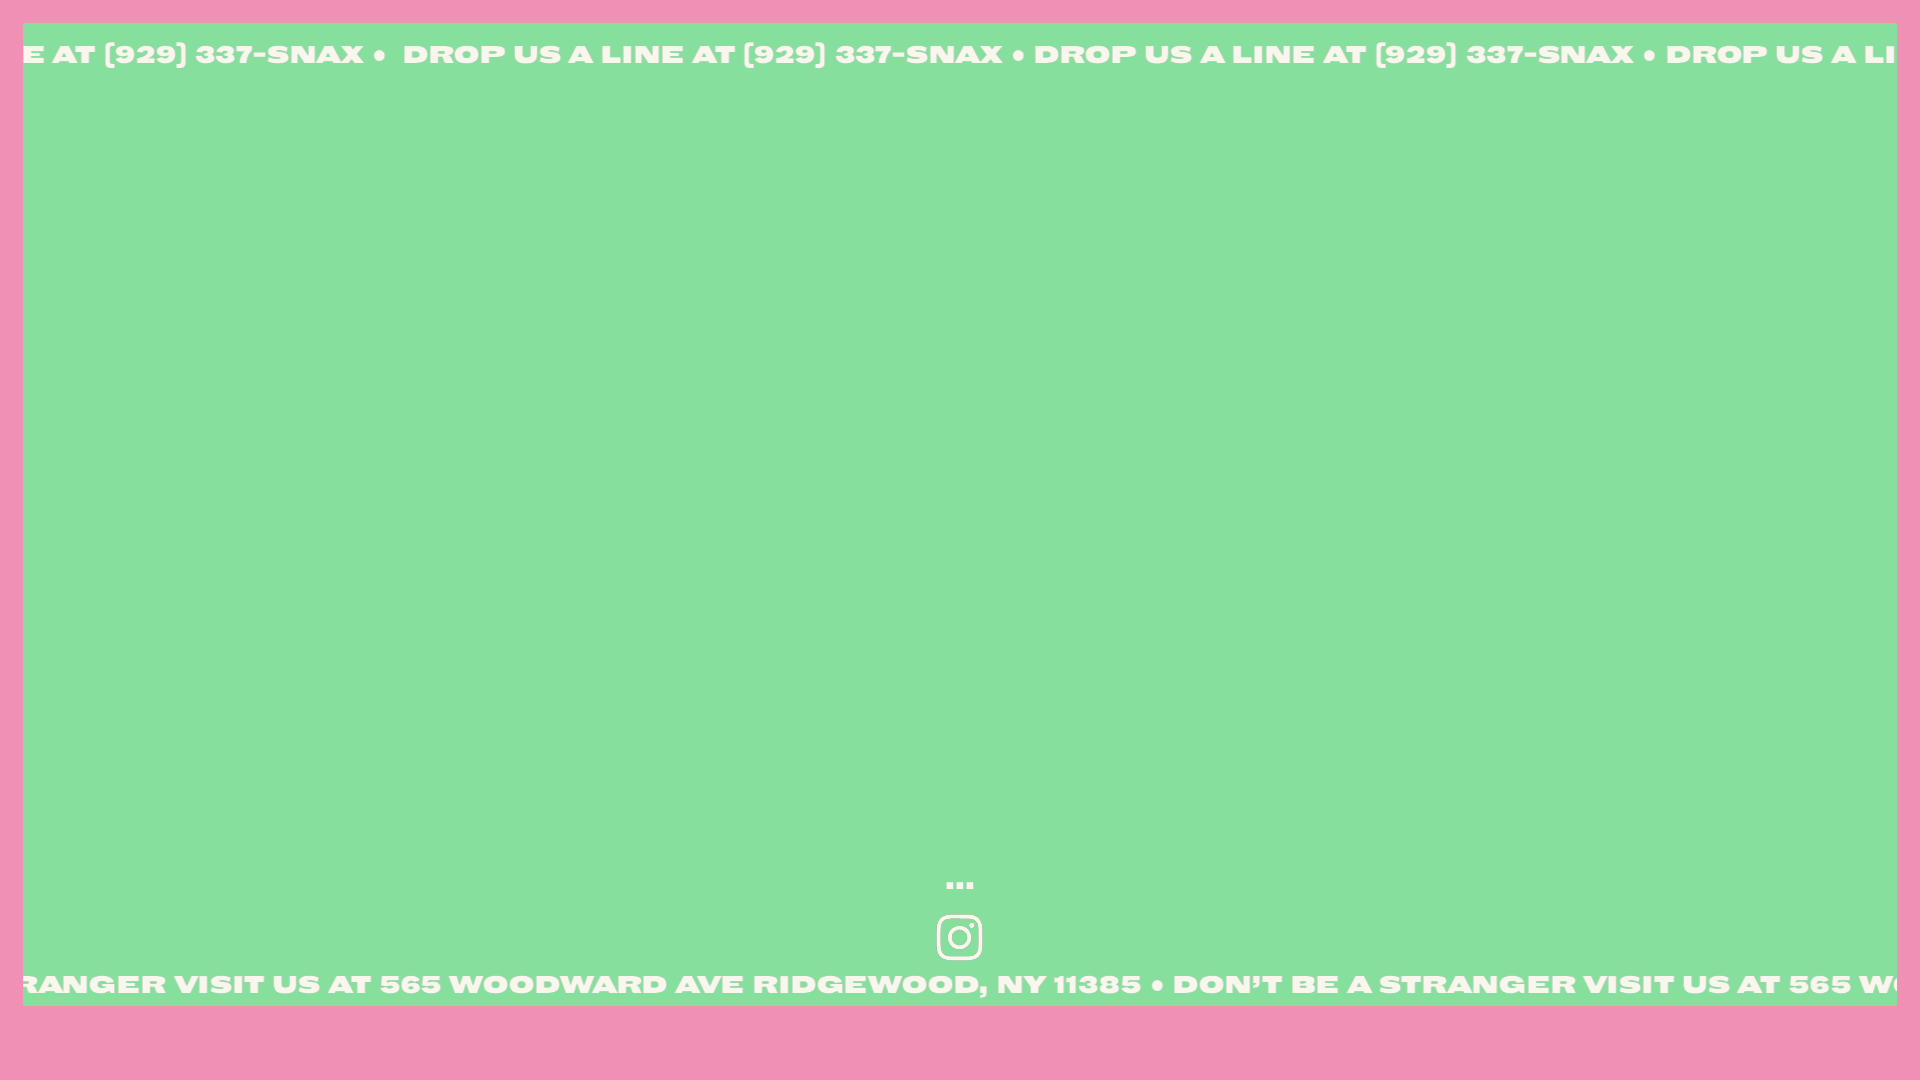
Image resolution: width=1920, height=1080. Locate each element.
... (960, 881)
